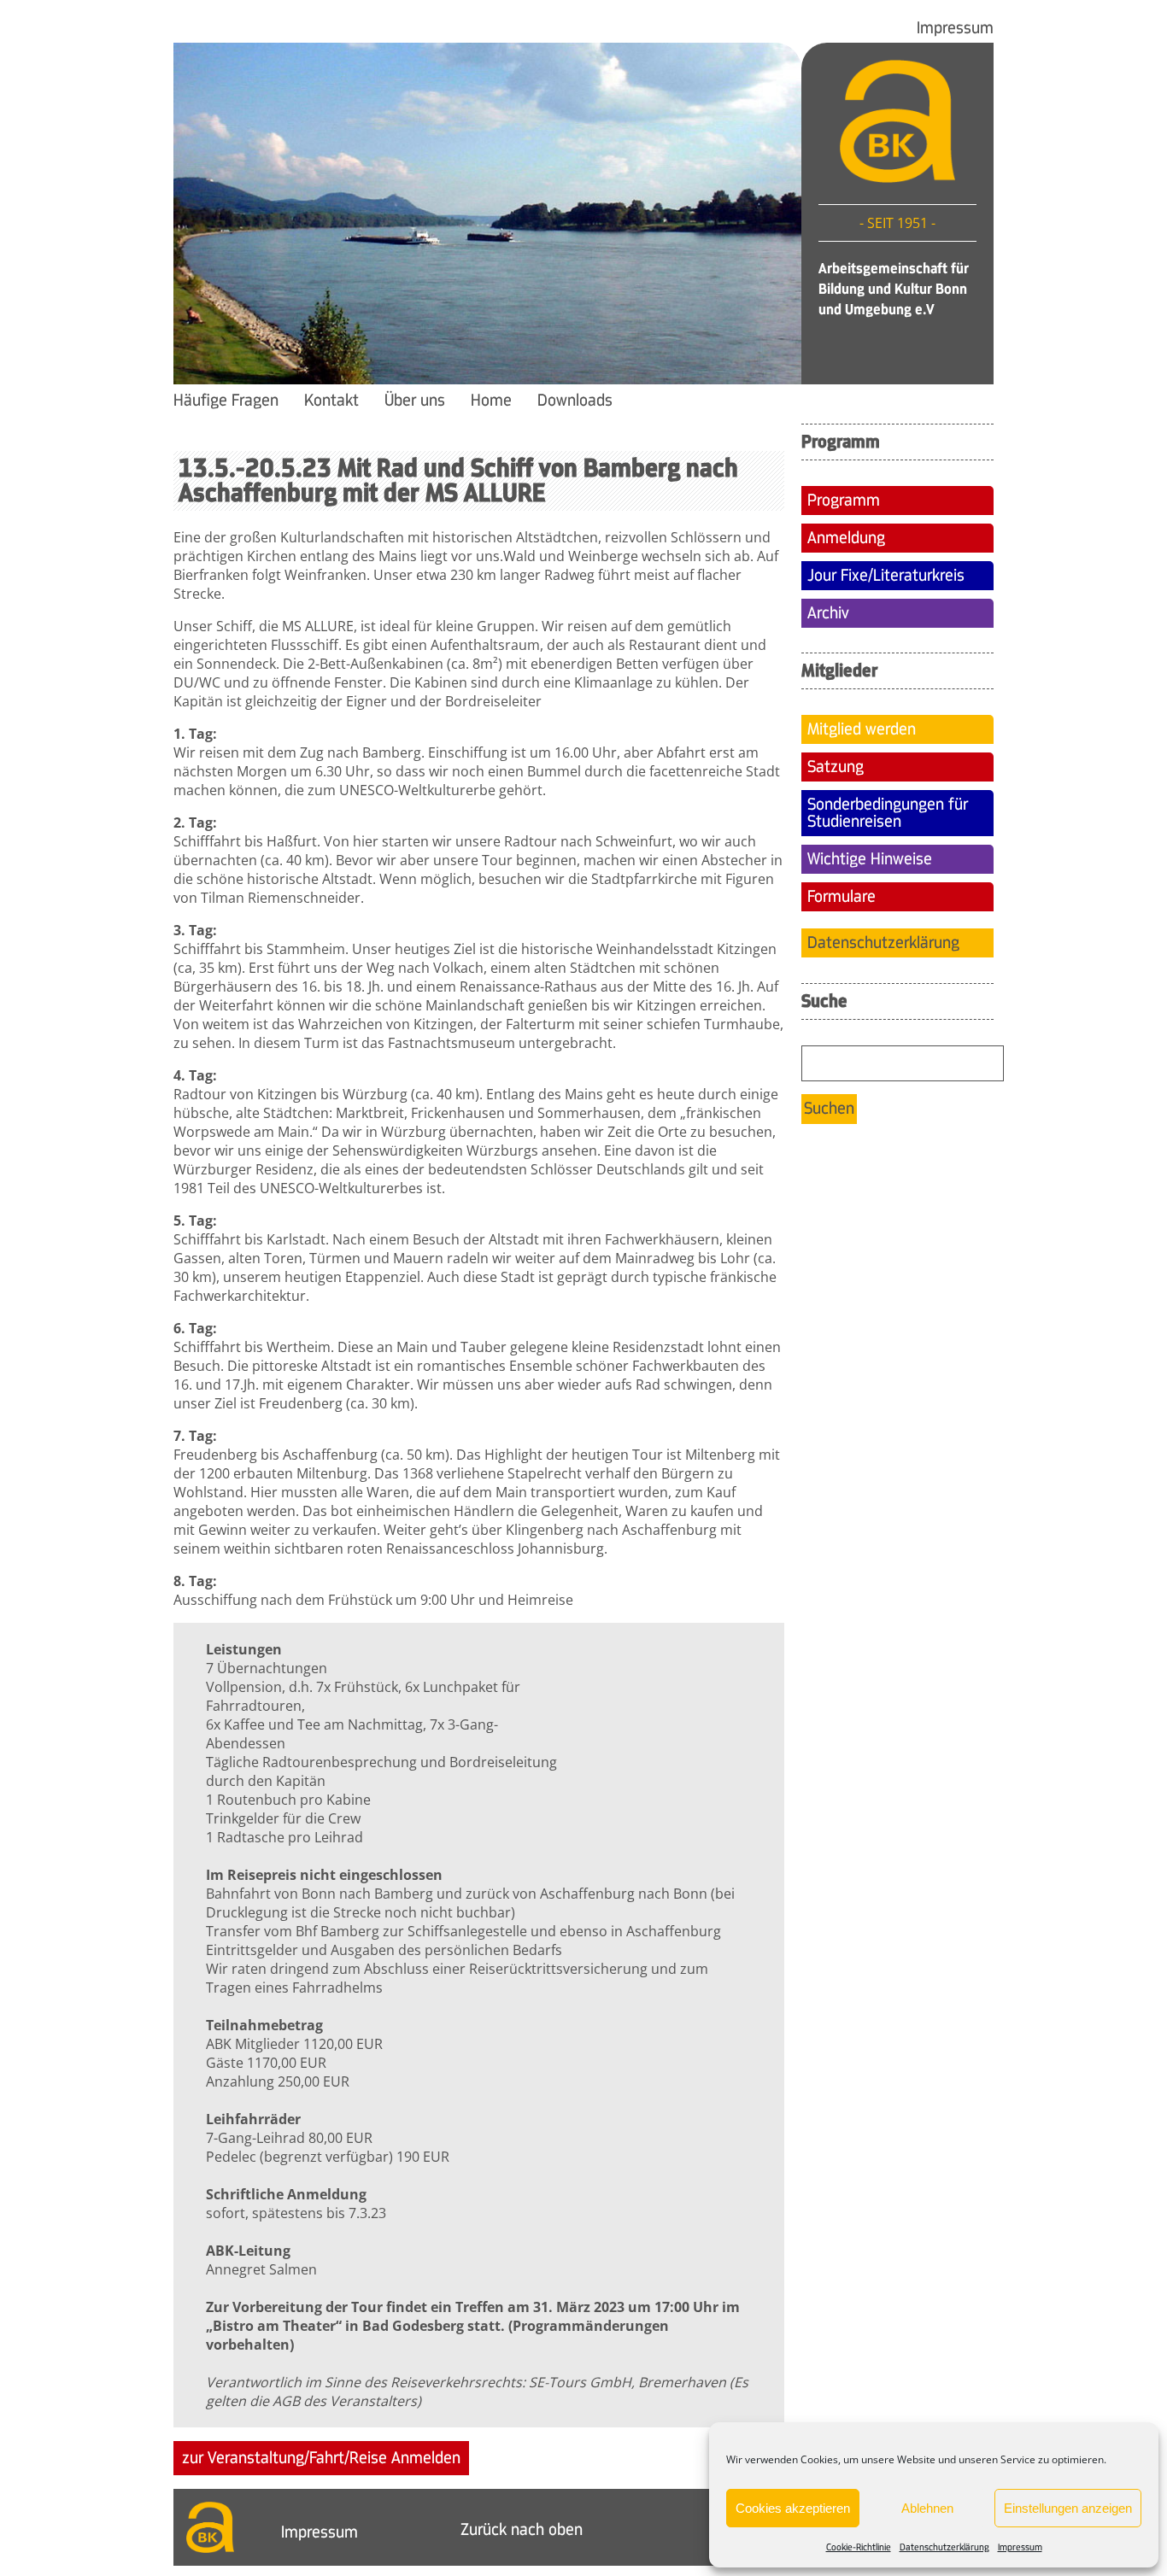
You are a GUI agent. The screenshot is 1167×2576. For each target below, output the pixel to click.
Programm (844, 501)
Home (491, 401)
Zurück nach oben (522, 2530)
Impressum (1020, 2547)
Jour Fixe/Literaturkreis (886, 576)
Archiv (828, 613)
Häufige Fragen (226, 401)
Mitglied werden (862, 729)
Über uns (415, 401)
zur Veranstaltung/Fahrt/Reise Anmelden (321, 2458)
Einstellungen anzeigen (1068, 2508)
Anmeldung (846, 538)
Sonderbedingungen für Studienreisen (888, 813)
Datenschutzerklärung (944, 2547)
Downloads (575, 401)
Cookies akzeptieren (793, 2508)
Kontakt (331, 401)
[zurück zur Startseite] (897, 178)
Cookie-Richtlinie (859, 2547)
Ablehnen (927, 2508)
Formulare (842, 897)
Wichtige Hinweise (870, 859)
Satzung (836, 767)
